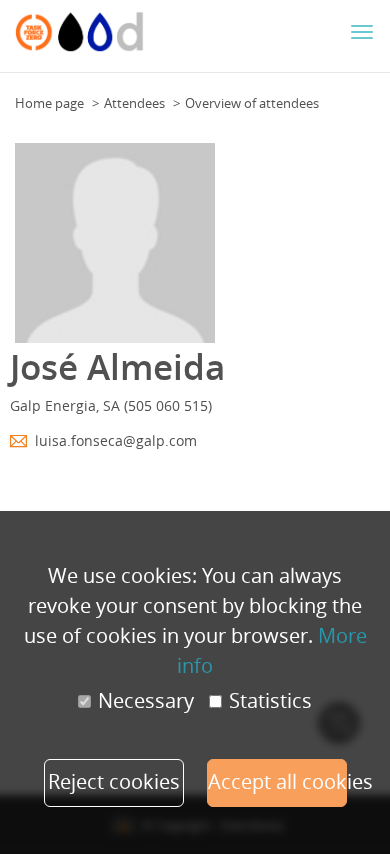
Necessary (146, 701)
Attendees (134, 103)
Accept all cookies (277, 781)
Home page (49, 103)
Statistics (270, 701)
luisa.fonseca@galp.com (116, 440)
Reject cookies (114, 781)
